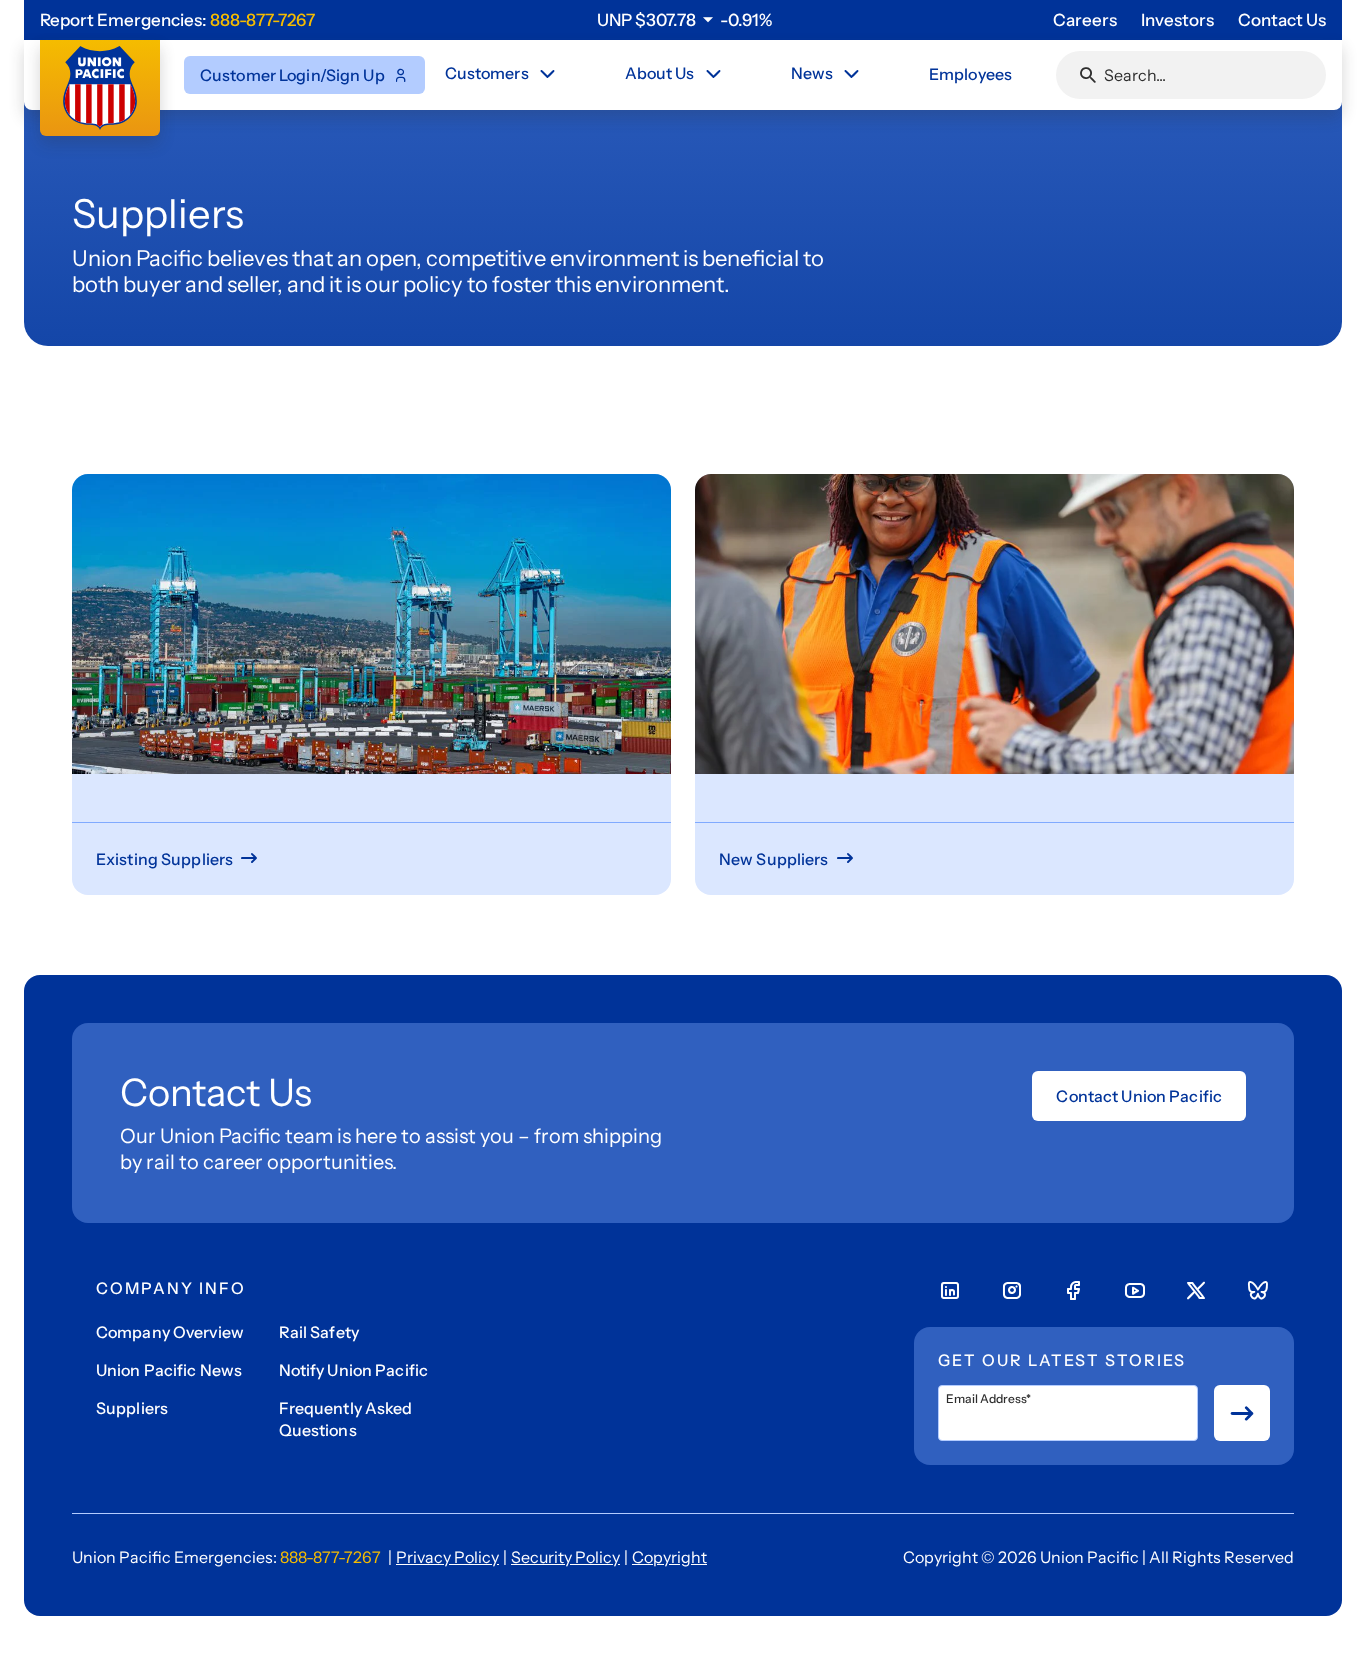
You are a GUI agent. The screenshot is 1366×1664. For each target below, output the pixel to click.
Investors (1177, 20)
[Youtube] (1135, 1291)
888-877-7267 (262, 20)
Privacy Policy (447, 1557)
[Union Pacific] (100, 88)
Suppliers (132, 1408)
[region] (684, 20)
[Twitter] (1196, 1291)
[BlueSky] (1258, 1291)
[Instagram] (1012, 1291)
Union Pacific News (169, 1370)
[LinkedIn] (950, 1291)
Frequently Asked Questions (346, 1419)
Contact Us (1282, 20)
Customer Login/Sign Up (292, 75)
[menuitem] (502, 75)
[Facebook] (1073, 1291)
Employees (970, 74)
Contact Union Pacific (1139, 1096)
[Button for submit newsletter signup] (1242, 1413)
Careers (1085, 20)
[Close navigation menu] (547, 74)
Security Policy (565, 1557)
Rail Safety (319, 1332)
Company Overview (170, 1332)
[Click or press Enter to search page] (1088, 75)
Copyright (669, 1557)
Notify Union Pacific (353, 1370)
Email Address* (988, 1399)
